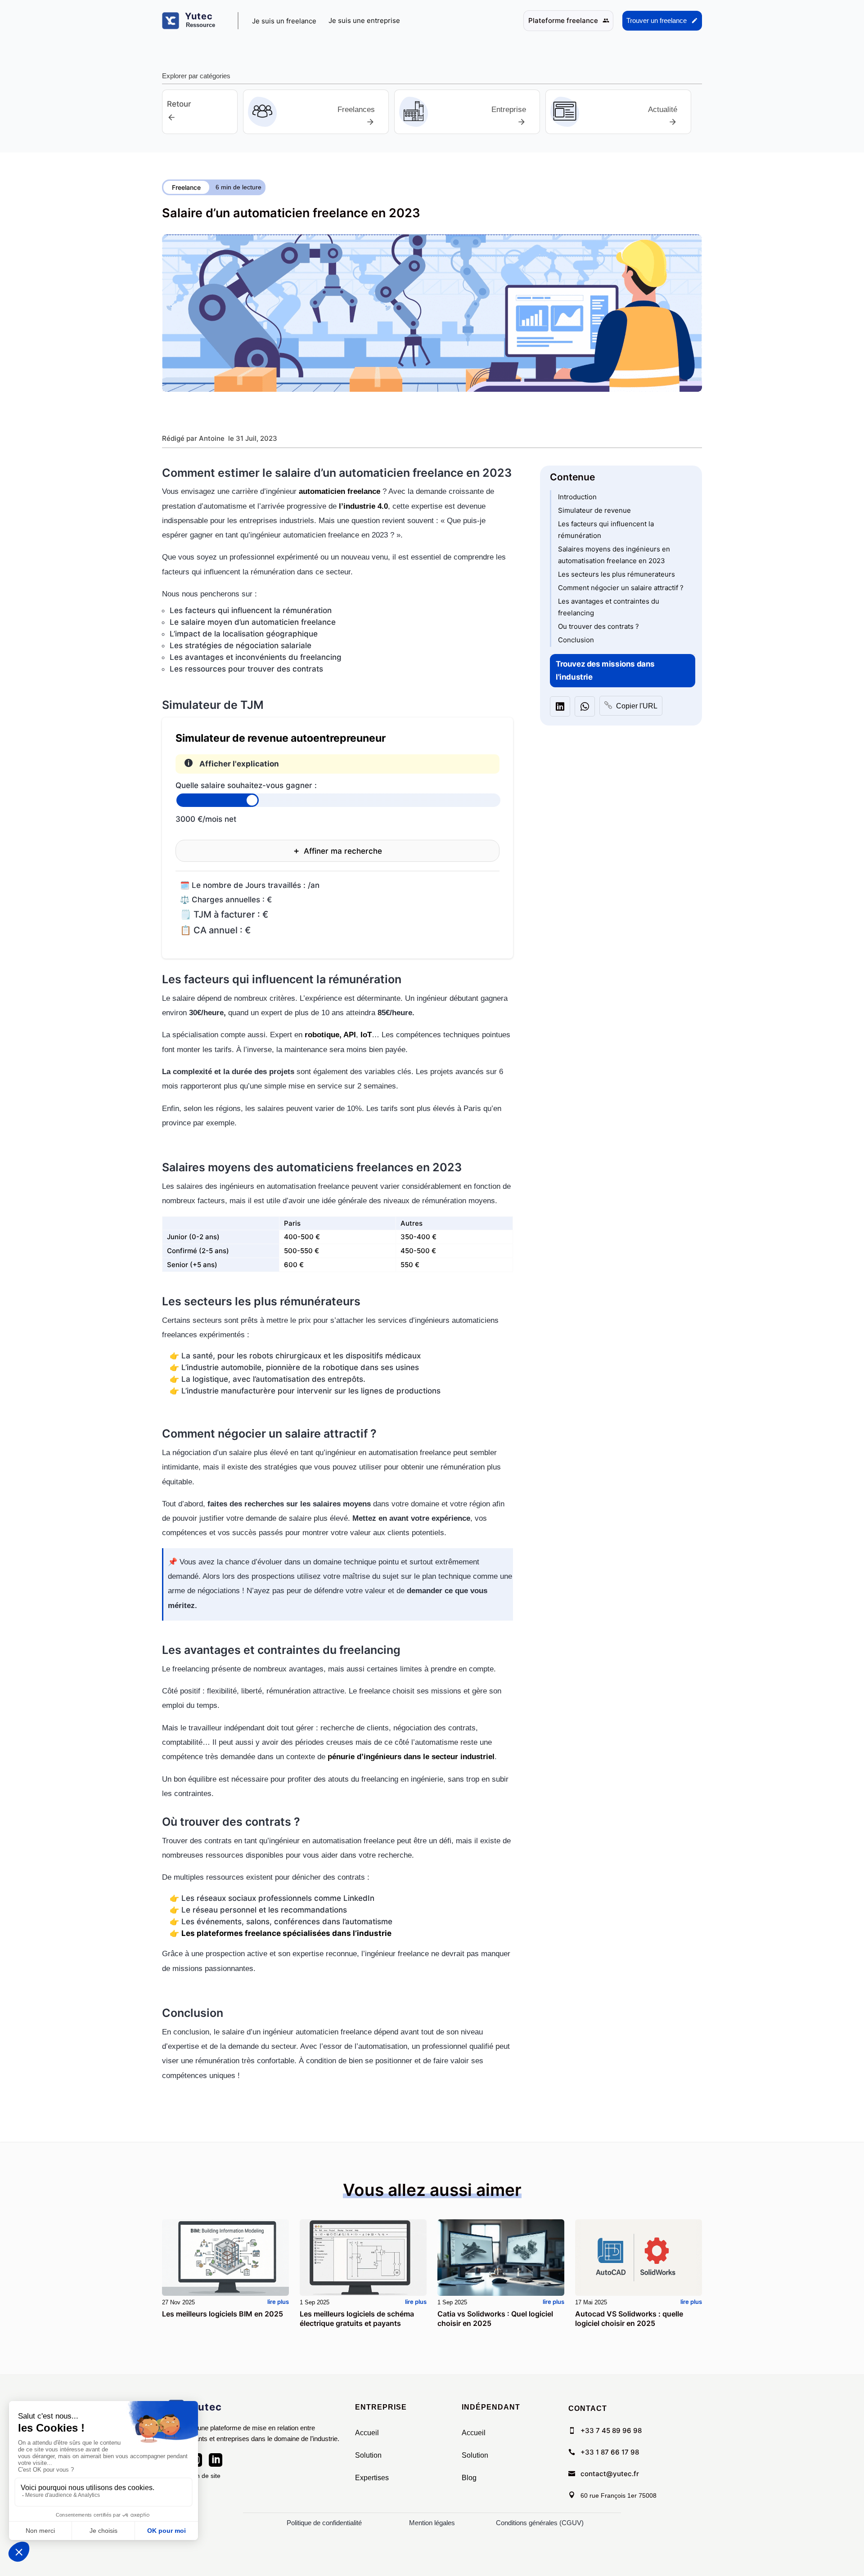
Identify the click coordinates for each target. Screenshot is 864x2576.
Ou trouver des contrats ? (598, 626)
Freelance (186, 187)
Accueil (367, 2433)
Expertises (372, 2478)
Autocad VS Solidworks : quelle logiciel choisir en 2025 (629, 2318)
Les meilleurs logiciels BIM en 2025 (223, 2314)
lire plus (278, 2302)
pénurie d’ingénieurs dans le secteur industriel (411, 1757)
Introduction (577, 497)
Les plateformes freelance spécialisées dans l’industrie (286, 1933)
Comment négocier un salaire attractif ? (621, 588)
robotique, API (330, 1035)
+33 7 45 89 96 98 (611, 2430)
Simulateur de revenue (594, 510)
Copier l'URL (631, 706)
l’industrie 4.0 (362, 506)
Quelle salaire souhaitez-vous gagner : (246, 785)
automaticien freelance (340, 491)
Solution (368, 2455)
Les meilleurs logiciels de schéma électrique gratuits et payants (357, 2318)
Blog (469, 2478)
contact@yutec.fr (610, 2474)
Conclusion (576, 640)
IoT (366, 1035)
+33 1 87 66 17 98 (610, 2452)
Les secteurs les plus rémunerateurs (616, 574)
